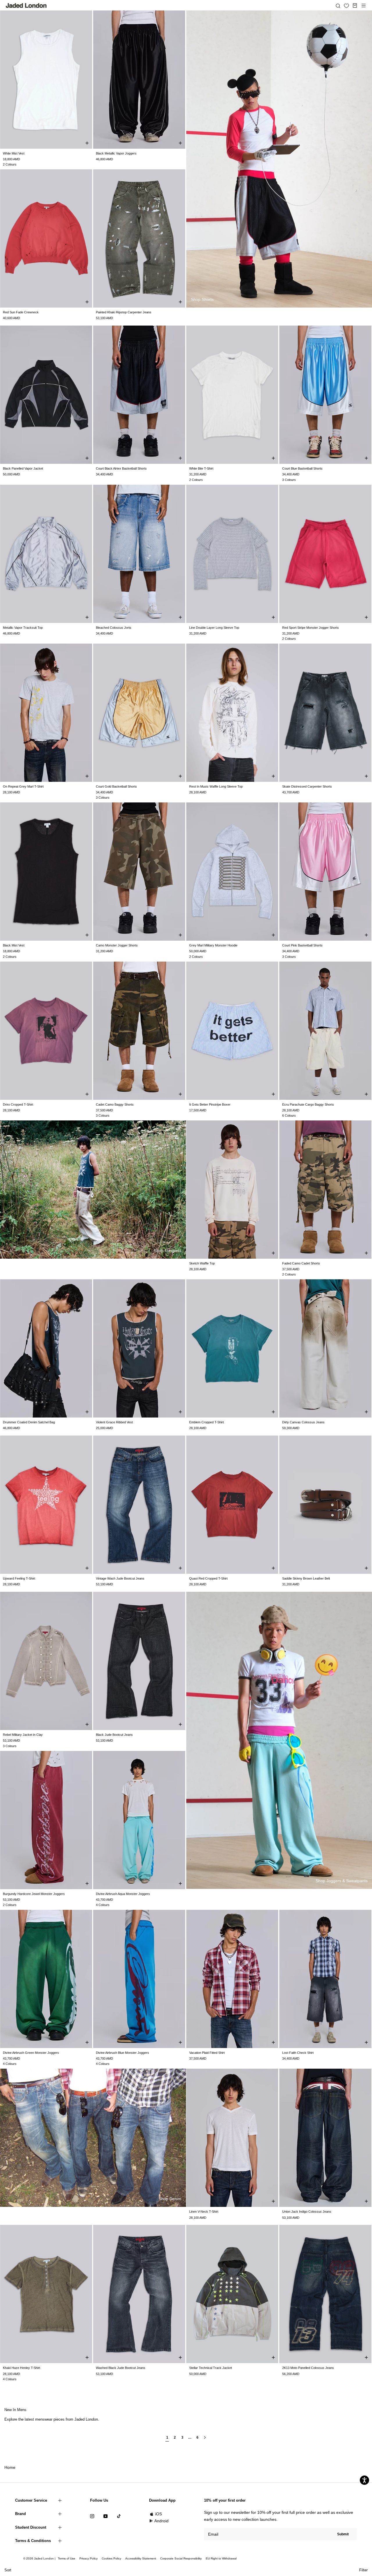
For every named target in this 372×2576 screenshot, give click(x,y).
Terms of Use (67, 2558)
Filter (363, 2570)
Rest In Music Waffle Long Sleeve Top (216, 786)
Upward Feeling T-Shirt (19, 1578)
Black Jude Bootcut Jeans (114, 1735)
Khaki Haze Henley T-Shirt (22, 2368)
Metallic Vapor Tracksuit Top (23, 628)
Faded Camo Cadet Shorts (301, 1263)
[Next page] (205, 2440)
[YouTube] (105, 2516)
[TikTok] (119, 2516)
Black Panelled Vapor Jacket (23, 468)
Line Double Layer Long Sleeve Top (214, 628)
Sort (8, 2570)
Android (161, 2521)
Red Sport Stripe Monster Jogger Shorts (311, 628)
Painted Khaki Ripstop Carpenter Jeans (124, 312)
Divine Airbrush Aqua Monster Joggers (123, 1894)
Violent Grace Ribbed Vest (114, 1422)
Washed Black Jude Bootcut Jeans (121, 2368)
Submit (343, 2534)
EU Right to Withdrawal (221, 2558)
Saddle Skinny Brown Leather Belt (306, 1578)
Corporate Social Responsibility (181, 2558)
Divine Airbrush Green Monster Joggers (31, 2053)
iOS (159, 2514)
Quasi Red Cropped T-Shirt (208, 1578)
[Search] (338, 6)
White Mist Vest (14, 153)
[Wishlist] (346, 6)
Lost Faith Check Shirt (298, 2053)
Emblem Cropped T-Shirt (206, 1422)
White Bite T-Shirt (201, 468)
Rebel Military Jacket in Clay (23, 1735)
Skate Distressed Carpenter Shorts (307, 786)
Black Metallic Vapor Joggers (116, 153)
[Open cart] (355, 6)
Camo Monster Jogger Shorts (117, 945)
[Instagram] (92, 2516)
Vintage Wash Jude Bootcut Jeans (120, 1578)
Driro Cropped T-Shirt (18, 1104)
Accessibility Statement (141, 2558)
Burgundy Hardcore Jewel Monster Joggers (34, 1894)
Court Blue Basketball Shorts (302, 468)
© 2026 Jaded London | (40, 2558)
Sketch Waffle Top (202, 1263)
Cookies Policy (111, 2558)
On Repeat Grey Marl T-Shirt (23, 786)
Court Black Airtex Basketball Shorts (121, 468)
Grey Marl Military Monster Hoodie (213, 945)
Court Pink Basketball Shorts (302, 945)
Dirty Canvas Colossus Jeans (303, 1422)
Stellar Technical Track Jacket (211, 2368)
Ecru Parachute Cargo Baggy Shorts (308, 1104)
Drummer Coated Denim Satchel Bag (29, 1422)
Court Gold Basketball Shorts (116, 786)
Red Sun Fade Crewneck (21, 312)
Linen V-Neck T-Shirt (204, 2212)
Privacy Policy (88, 2558)
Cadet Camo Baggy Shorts (115, 1104)
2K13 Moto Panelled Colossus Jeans (308, 2368)
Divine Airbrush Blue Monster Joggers (122, 2053)
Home (10, 2467)
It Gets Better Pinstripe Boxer (210, 1104)
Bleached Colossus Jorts (114, 628)
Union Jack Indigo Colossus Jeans (307, 2212)
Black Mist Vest (14, 945)
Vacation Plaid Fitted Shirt (207, 2053)
